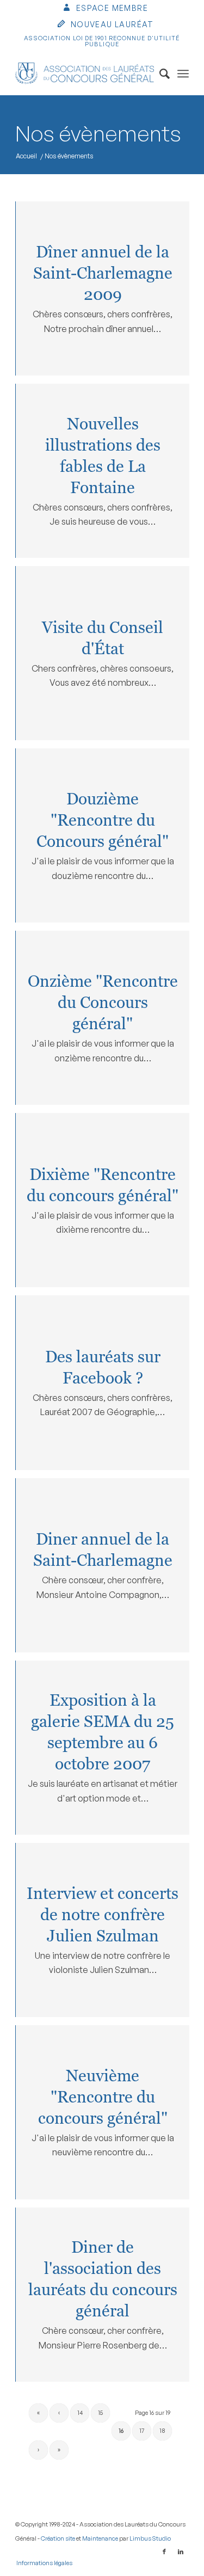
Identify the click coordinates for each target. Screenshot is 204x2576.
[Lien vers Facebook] (164, 2552)
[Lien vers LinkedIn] (181, 2552)
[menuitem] (105, 9)
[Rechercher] (159, 73)
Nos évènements (98, 133)
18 (162, 2431)
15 (100, 2413)
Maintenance (100, 2538)
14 (80, 2413)
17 (142, 2431)
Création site (58, 2538)
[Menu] (183, 73)
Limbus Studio (150, 2538)
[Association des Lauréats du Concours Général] (85, 73)
